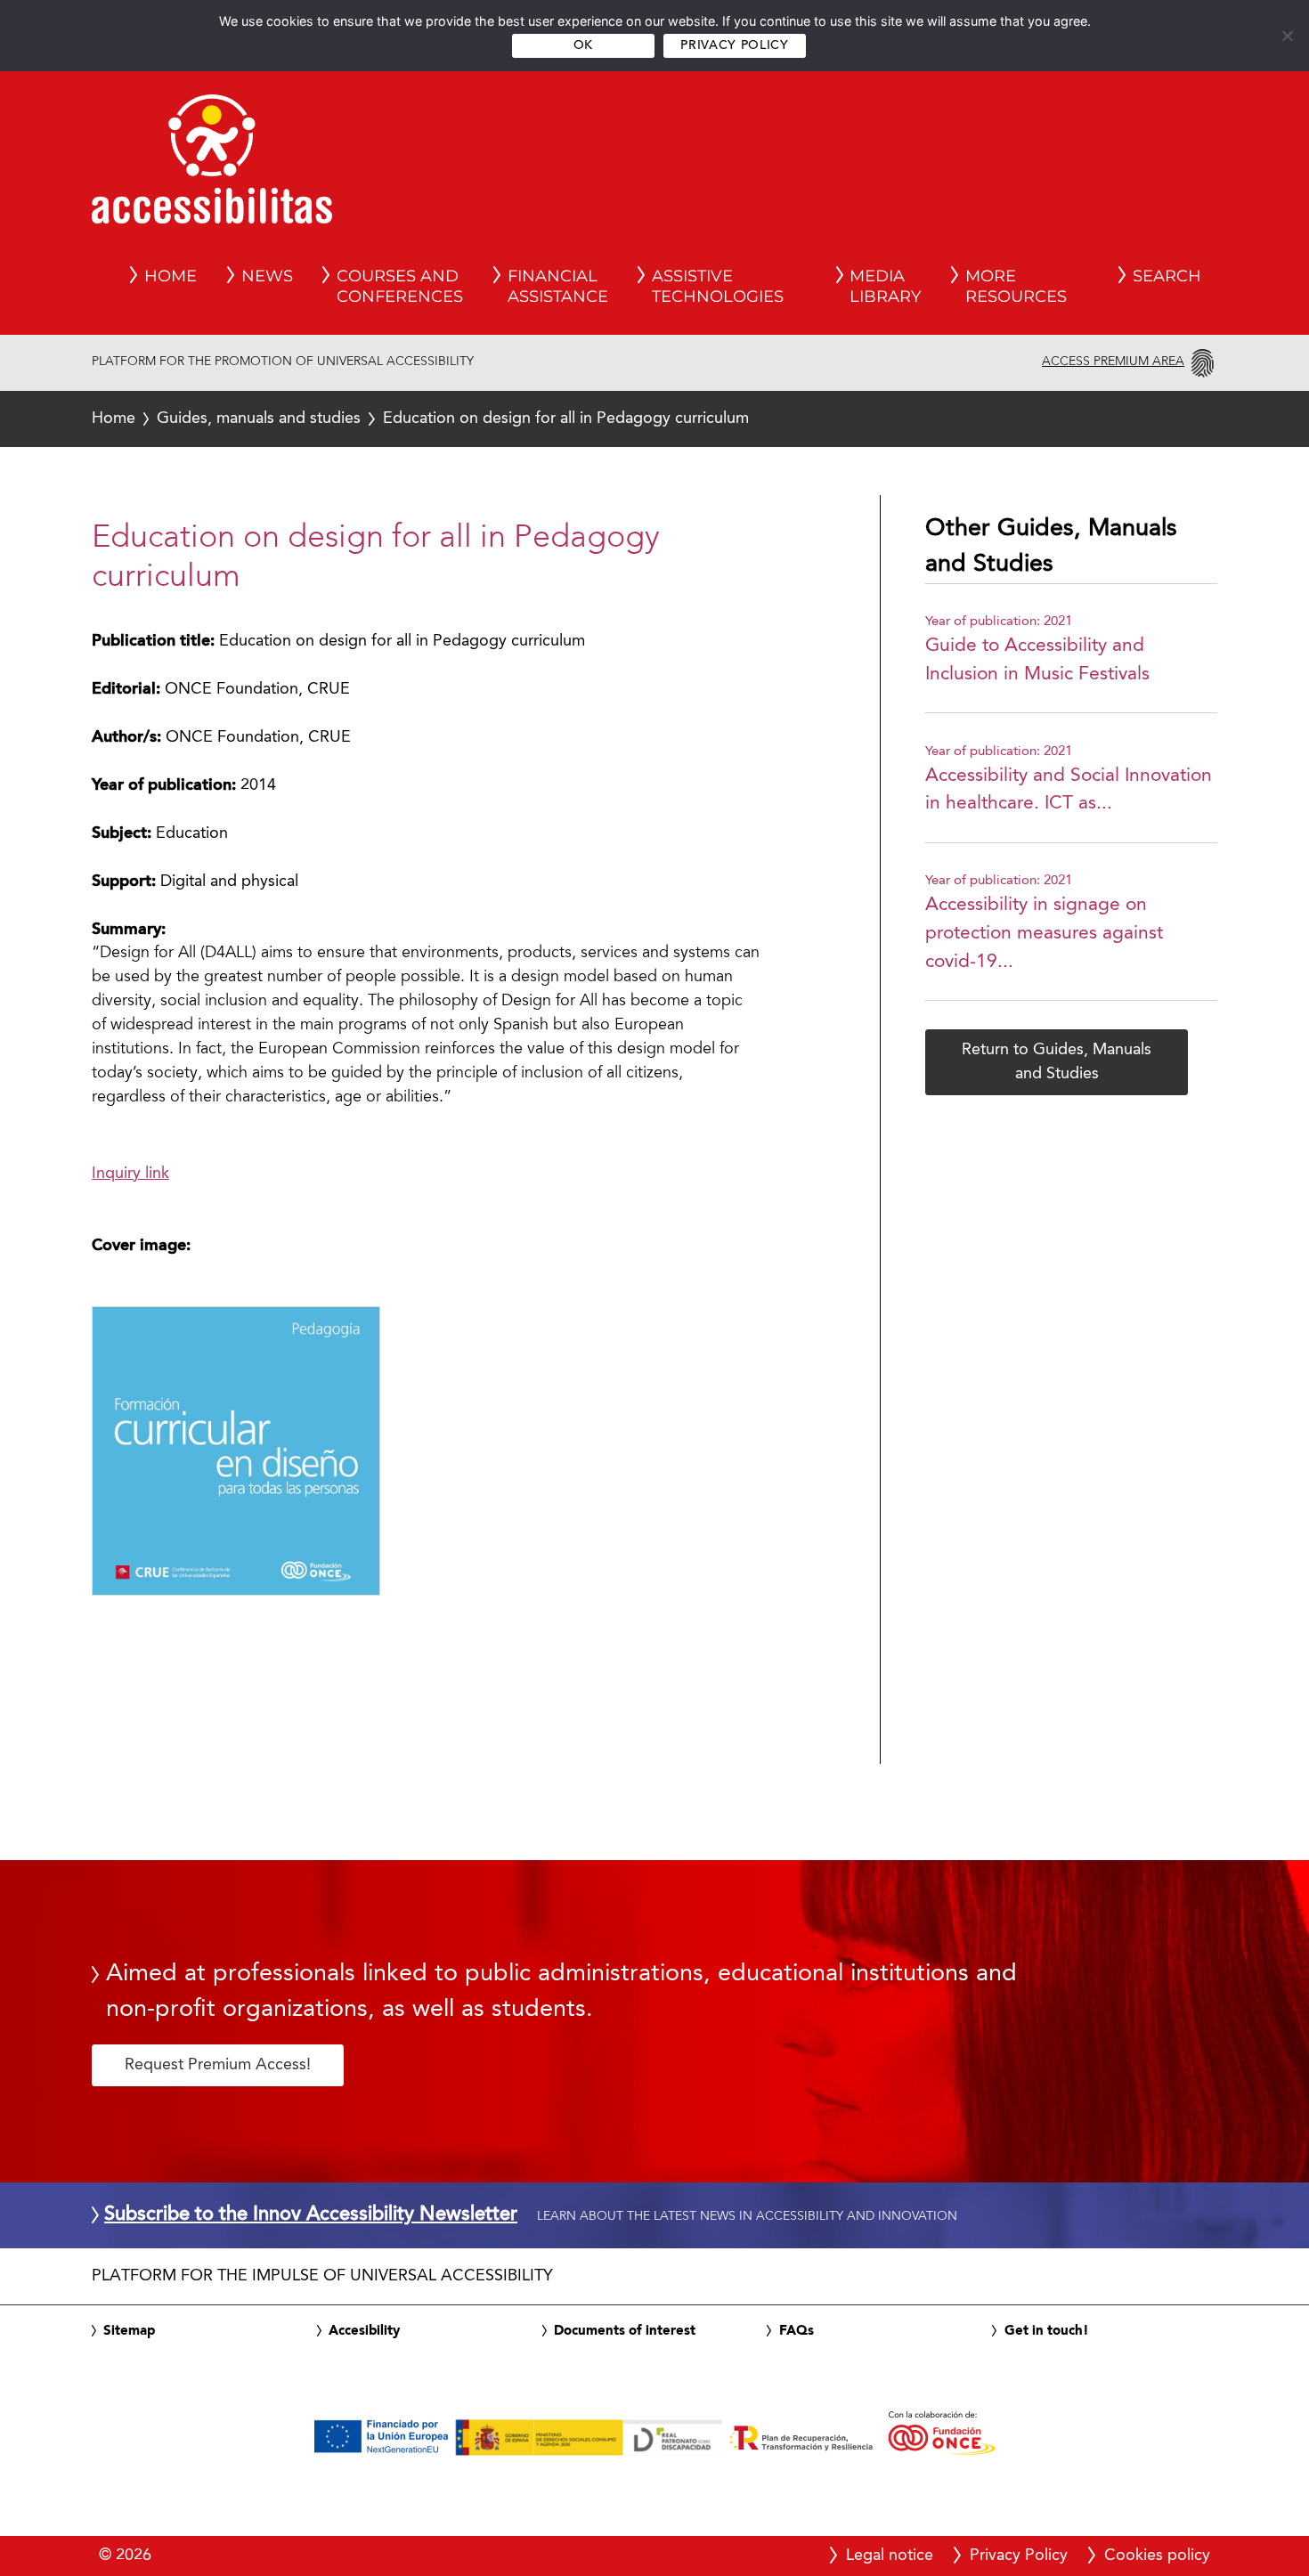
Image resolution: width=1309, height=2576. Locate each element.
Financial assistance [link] (558, 287)
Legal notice (890, 2556)
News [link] (267, 276)
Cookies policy (1157, 2556)
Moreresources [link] (1016, 287)
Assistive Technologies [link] (718, 287)
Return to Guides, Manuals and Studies (1057, 1062)
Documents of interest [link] (625, 2331)
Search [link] (1167, 276)
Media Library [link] (885, 287)
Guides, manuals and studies (259, 418)
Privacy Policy (734, 46)
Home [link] (171, 276)
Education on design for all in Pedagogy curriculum (420, 418)
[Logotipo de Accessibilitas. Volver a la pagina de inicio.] (212, 165)
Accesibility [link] (364, 2331)
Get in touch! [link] (1047, 2331)
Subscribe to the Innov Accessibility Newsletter (311, 2215)
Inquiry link (130, 1174)
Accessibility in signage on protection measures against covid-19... (1044, 933)
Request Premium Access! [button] (218, 2065)
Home (114, 418)
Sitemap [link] (129, 2331)
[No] (1287, 36)
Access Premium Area (1113, 362)
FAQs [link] (797, 2331)
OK (583, 46)
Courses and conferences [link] (400, 287)
